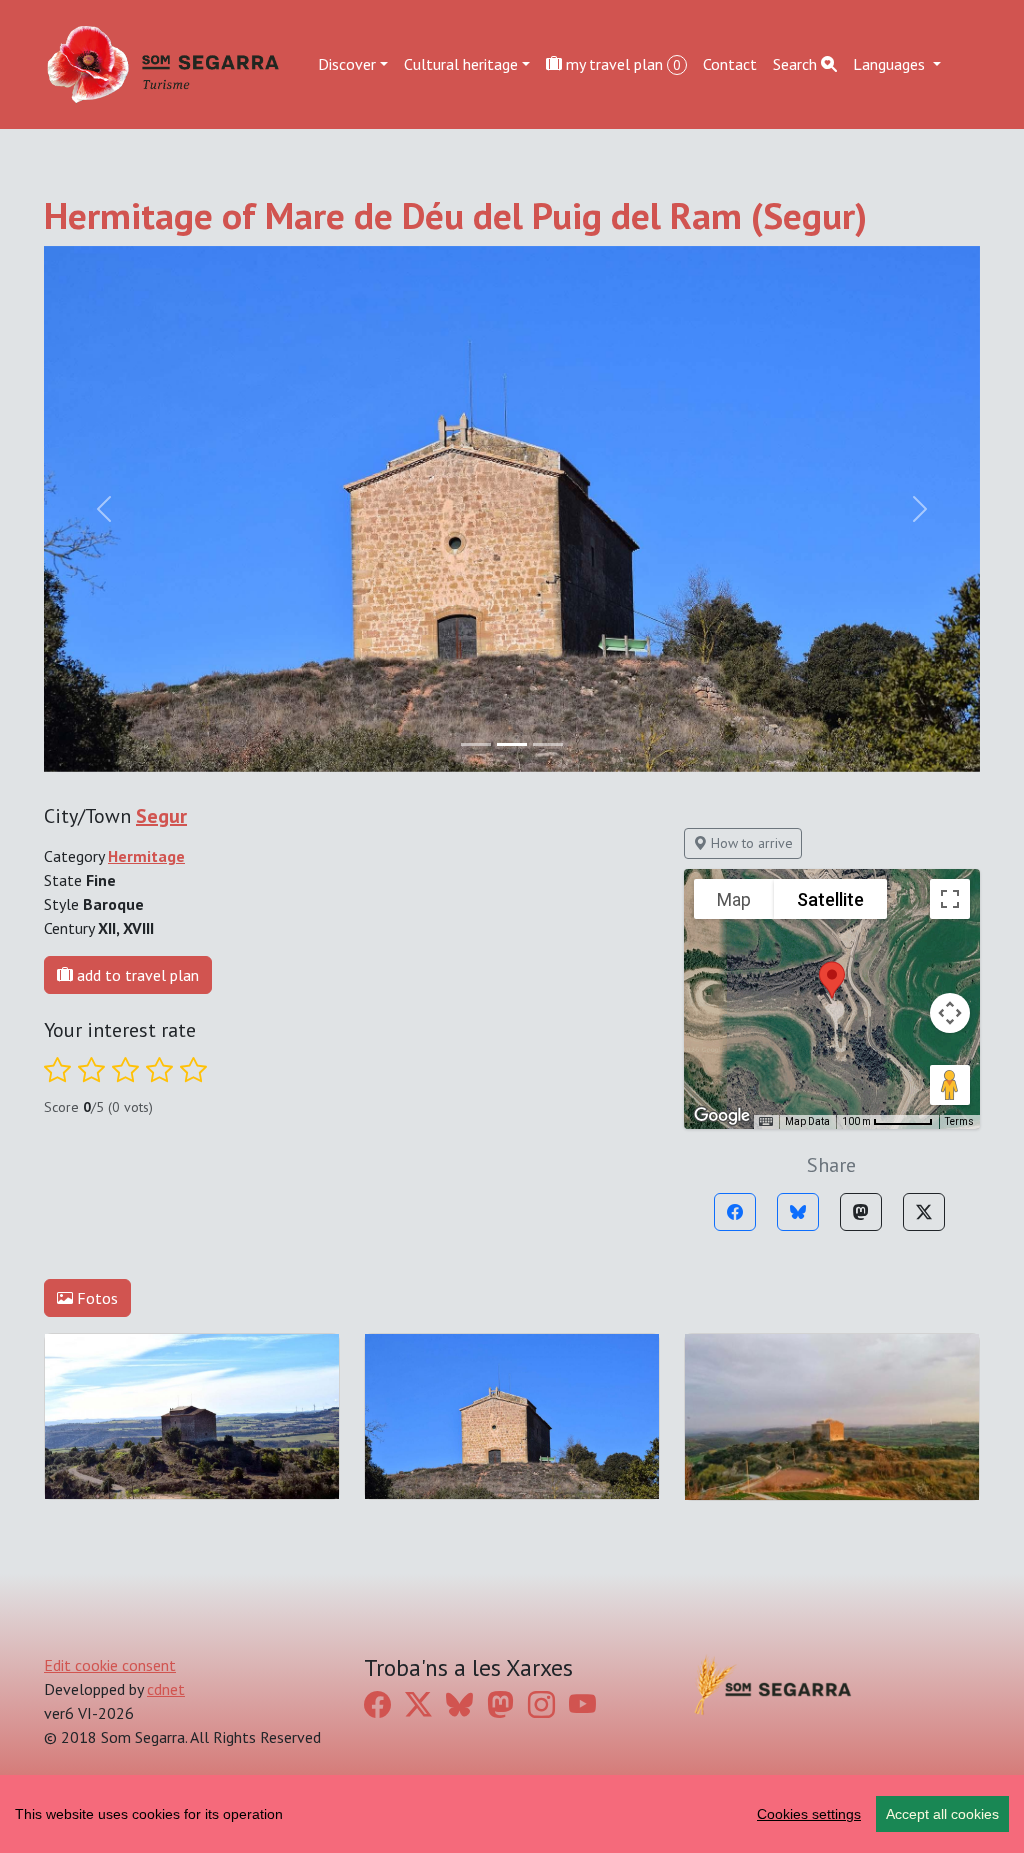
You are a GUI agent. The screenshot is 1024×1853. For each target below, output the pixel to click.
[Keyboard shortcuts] (766, 1122)
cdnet (166, 1689)
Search (797, 64)
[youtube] (582, 1705)
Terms (959, 1121)
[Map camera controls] (950, 1013)
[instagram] (541, 1705)
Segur (161, 816)
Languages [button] (891, 64)
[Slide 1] (512, 744)
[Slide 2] (548, 744)
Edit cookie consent (110, 1665)
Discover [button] (347, 64)
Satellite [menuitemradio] (830, 899)
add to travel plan (136, 975)
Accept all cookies (942, 1814)
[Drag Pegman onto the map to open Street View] (950, 1085)
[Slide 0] (476, 744)
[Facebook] (735, 1212)
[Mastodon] (861, 1212)
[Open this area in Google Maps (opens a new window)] (722, 1116)
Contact (730, 64)
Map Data (807, 1121)
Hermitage (146, 856)
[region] (512, 1814)
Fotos (95, 1298)
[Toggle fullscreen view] (950, 899)
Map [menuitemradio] (734, 899)
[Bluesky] (798, 1212)
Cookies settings (809, 1814)
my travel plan (621, 64)
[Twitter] (924, 1212)
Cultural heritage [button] (461, 64)
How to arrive (750, 843)
